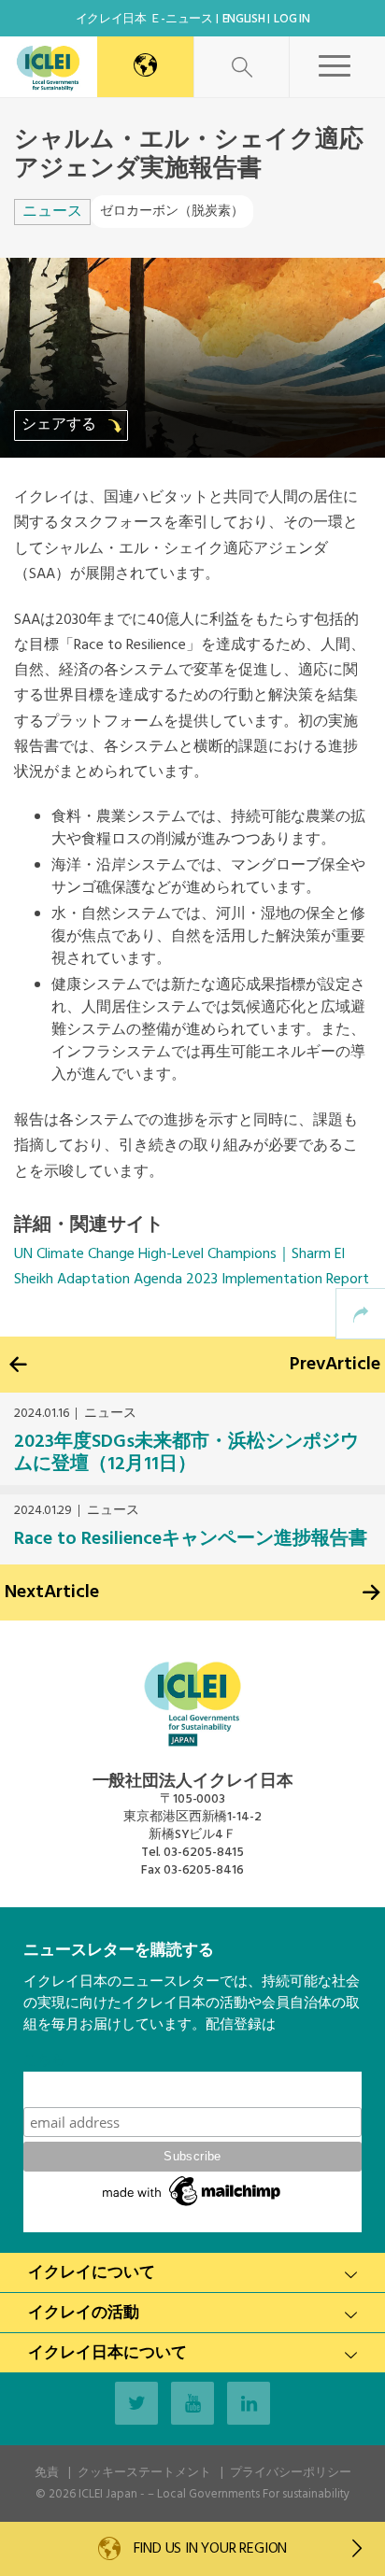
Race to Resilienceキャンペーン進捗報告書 (191, 1539)
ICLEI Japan (108, 2494)
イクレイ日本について (107, 2353)
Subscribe (192, 2089)
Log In (292, 19)
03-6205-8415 (204, 1853)
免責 (47, 2473)
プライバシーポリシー (291, 2473)
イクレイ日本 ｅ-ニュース (144, 19)
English (244, 19)
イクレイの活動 (84, 2313)
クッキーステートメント (144, 2473)
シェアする (61, 425)
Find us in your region (208, 2549)
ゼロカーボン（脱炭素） (172, 212)
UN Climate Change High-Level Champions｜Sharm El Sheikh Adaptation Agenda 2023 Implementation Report (192, 1267)
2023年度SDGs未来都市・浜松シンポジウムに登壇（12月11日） (186, 1453)
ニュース (52, 212)
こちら (44, 2060)
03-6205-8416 (204, 1870)
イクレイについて (92, 2273)
